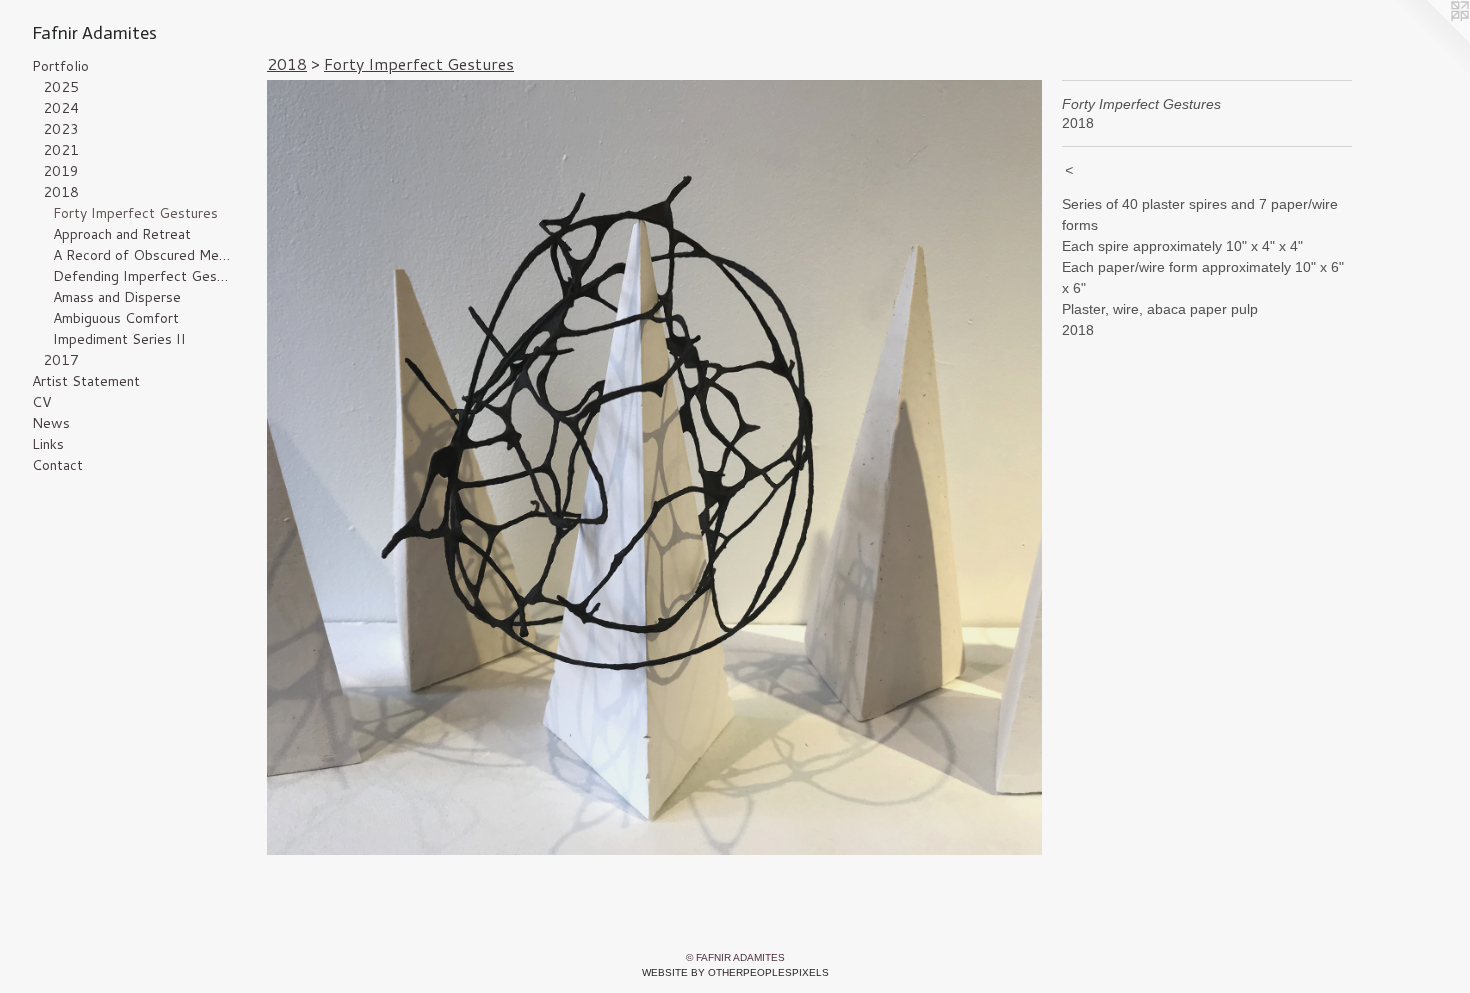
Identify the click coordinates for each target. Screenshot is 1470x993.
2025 (61, 87)
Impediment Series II (119, 339)
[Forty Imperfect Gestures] (654, 467)
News (51, 423)
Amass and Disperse (117, 297)
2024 (61, 108)
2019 (61, 171)
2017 (61, 360)
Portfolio (60, 66)
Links (48, 444)
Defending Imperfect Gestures (142, 276)
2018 (61, 192)
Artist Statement (86, 381)
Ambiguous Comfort (116, 318)
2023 (61, 129)
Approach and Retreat (122, 234)
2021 (61, 150)
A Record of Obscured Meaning (142, 255)
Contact (57, 465)
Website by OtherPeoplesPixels (735, 972)
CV (42, 402)
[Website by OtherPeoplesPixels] (1430, 40)
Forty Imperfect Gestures (135, 213)
